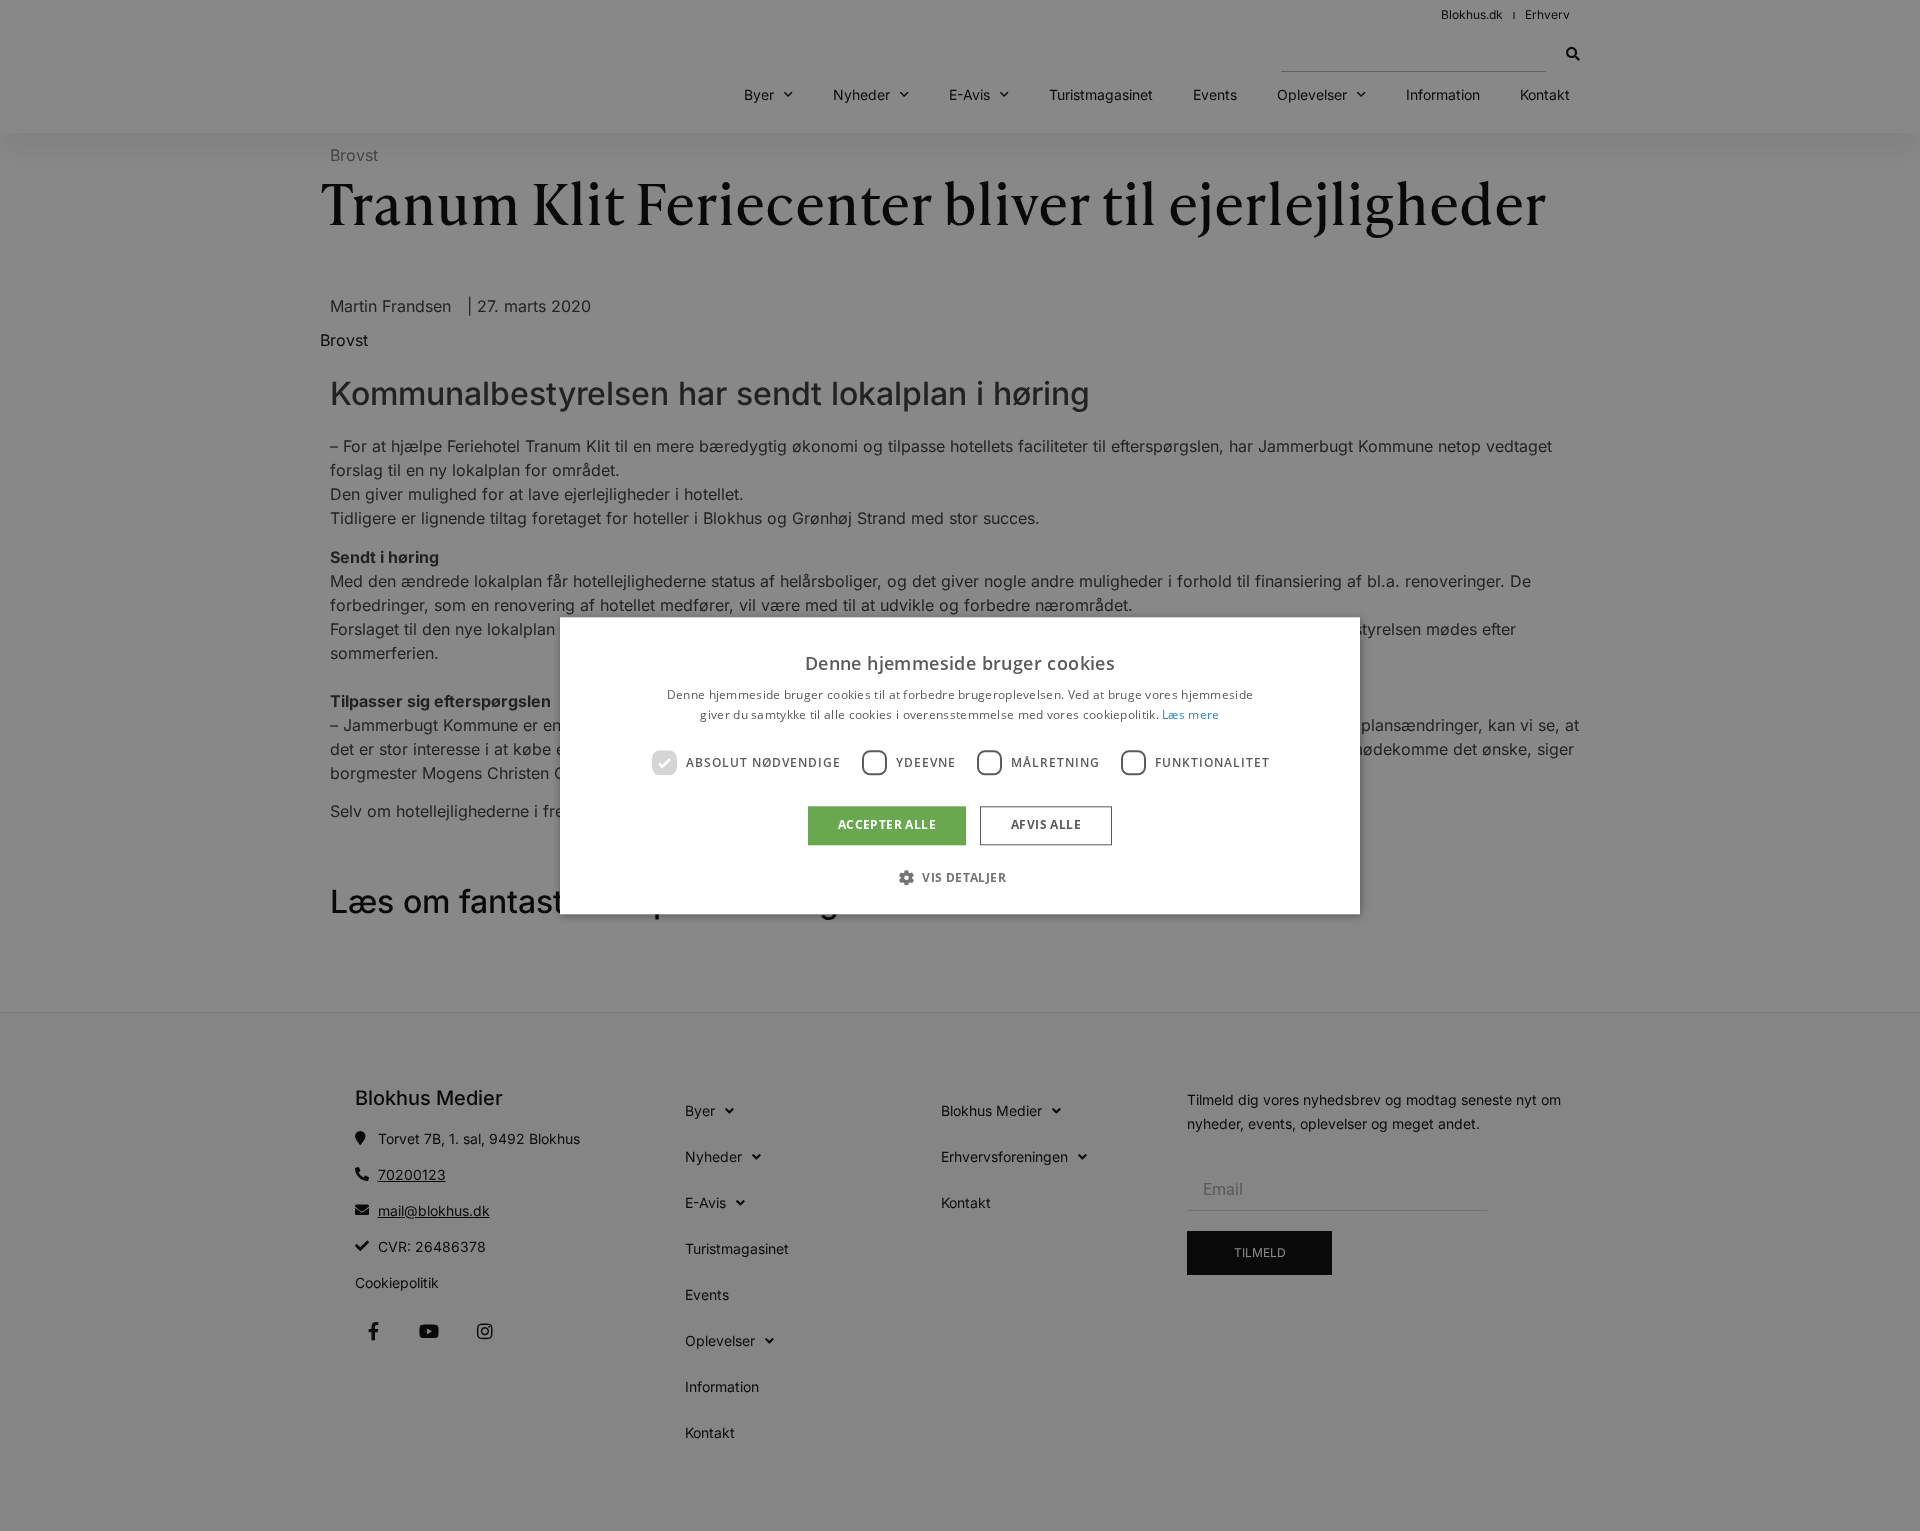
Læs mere (1190, 714)
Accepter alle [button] (887, 825)
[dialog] (960, 765)
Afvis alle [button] (1046, 825)
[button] (960, 877)
